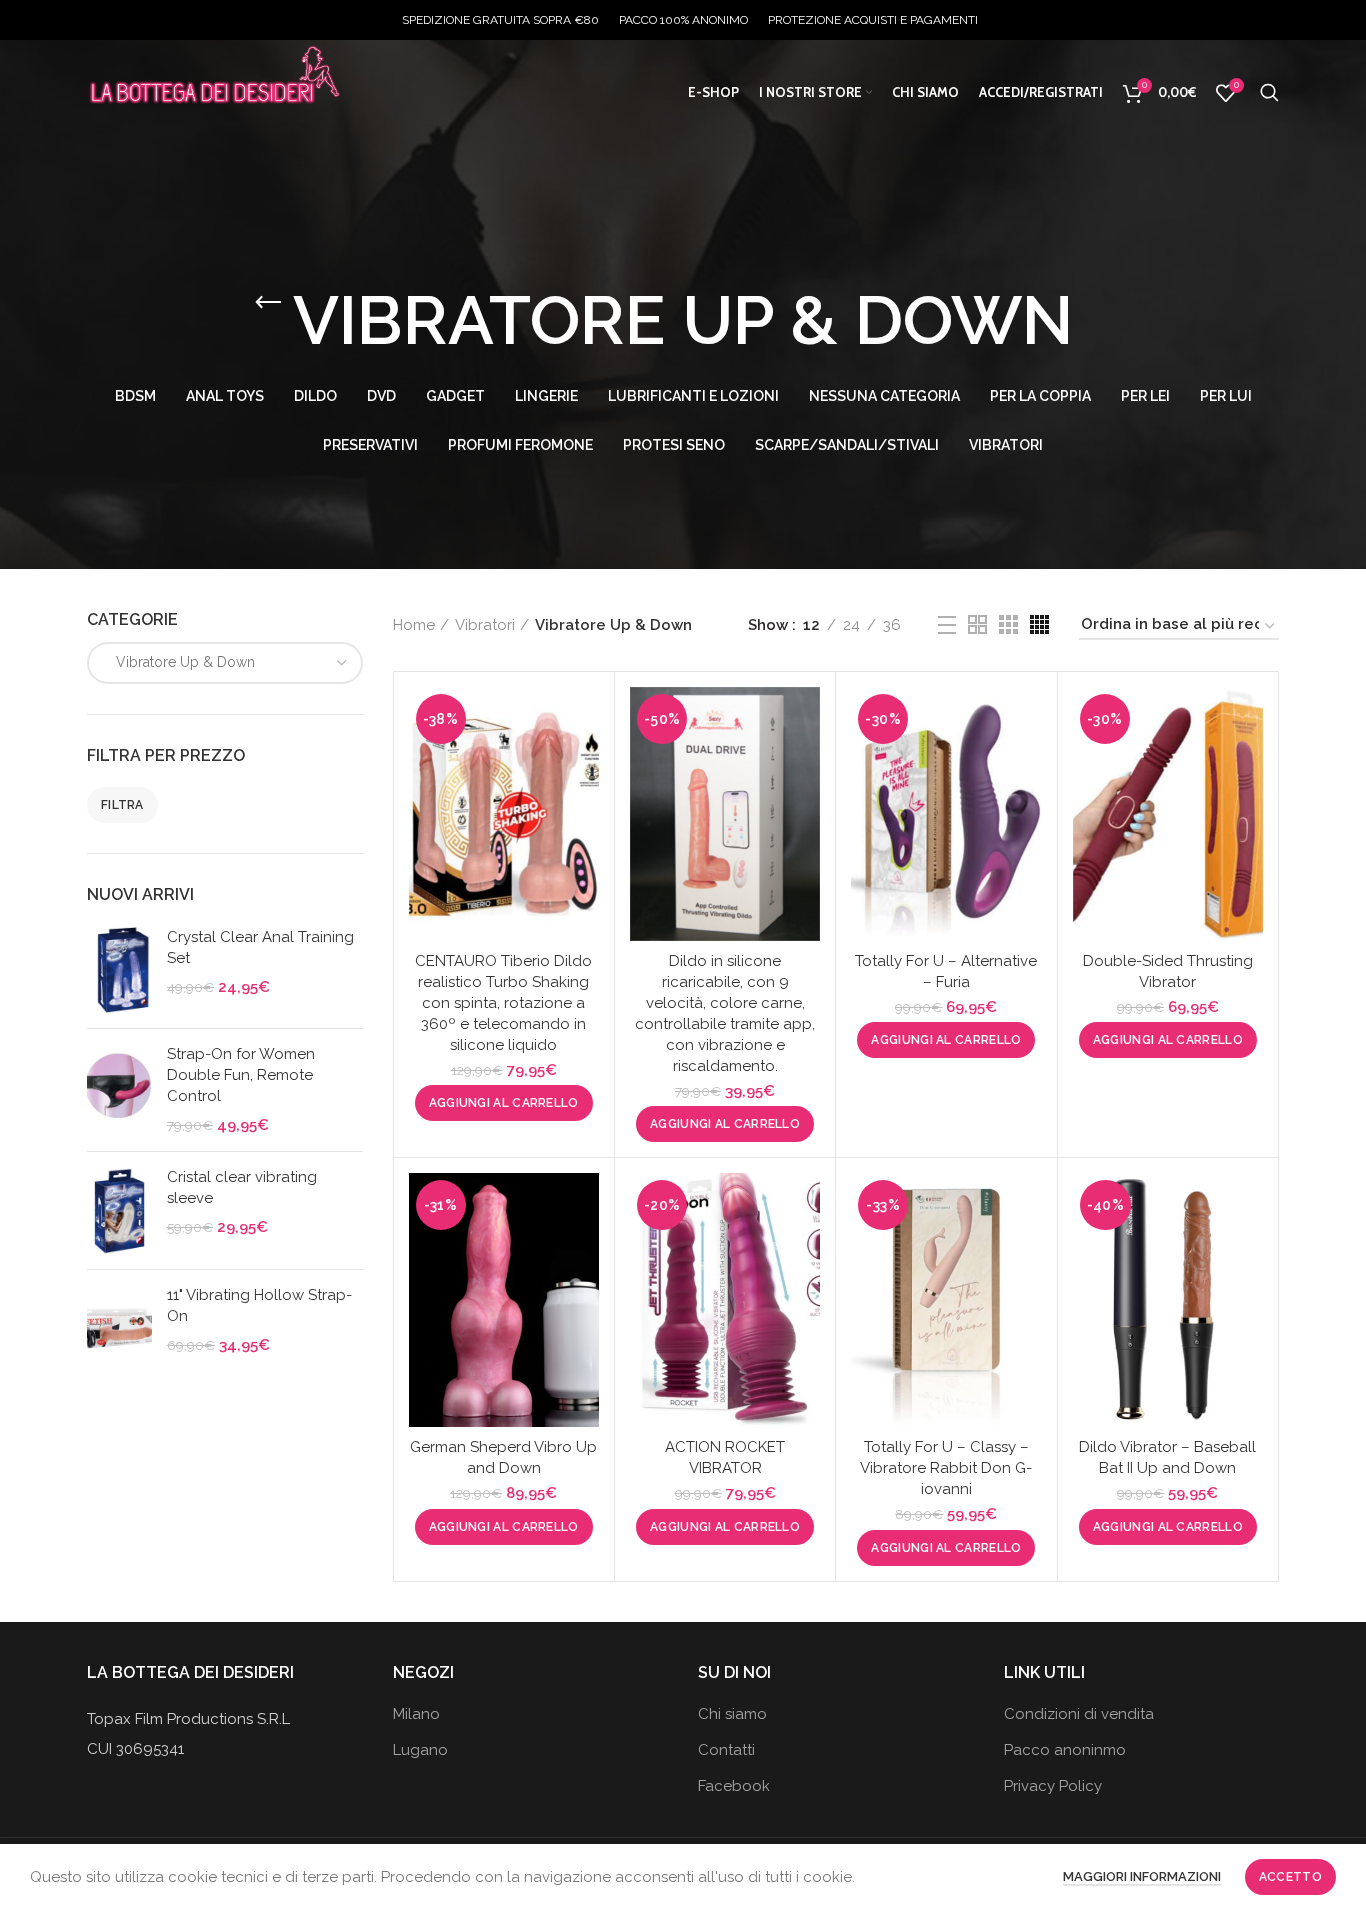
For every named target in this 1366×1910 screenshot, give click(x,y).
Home (414, 625)
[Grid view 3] (1008, 624)
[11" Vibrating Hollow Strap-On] (119, 1328)
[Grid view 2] (977, 624)
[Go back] (268, 303)
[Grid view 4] (1039, 624)
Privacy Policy (1053, 1786)
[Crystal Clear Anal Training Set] (119, 970)
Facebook (734, 1786)
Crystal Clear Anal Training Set (260, 947)
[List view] (947, 625)
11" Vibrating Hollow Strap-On (259, 1305)
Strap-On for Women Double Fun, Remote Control (241, 1075)
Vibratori (485, 625)
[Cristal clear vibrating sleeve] (119, 1210)
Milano (416, 1714)
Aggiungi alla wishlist (584, 809)
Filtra (122, 805)
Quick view (584, 764)
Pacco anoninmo (1065, 1750)
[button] (504, 1103)
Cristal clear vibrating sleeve (242, 1187)
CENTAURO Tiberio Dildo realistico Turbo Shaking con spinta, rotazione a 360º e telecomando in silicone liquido (503, 1003)
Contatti (726, 1750)
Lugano (420, 1750)
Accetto (1290, 1877)
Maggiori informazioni (1142, 1876)
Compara (584, 719)
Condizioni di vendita (1079, 1714)
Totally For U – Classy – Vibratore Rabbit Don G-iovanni (946, 1468)
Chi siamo (732, 1714)
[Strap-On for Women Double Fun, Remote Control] (119, 1090)
